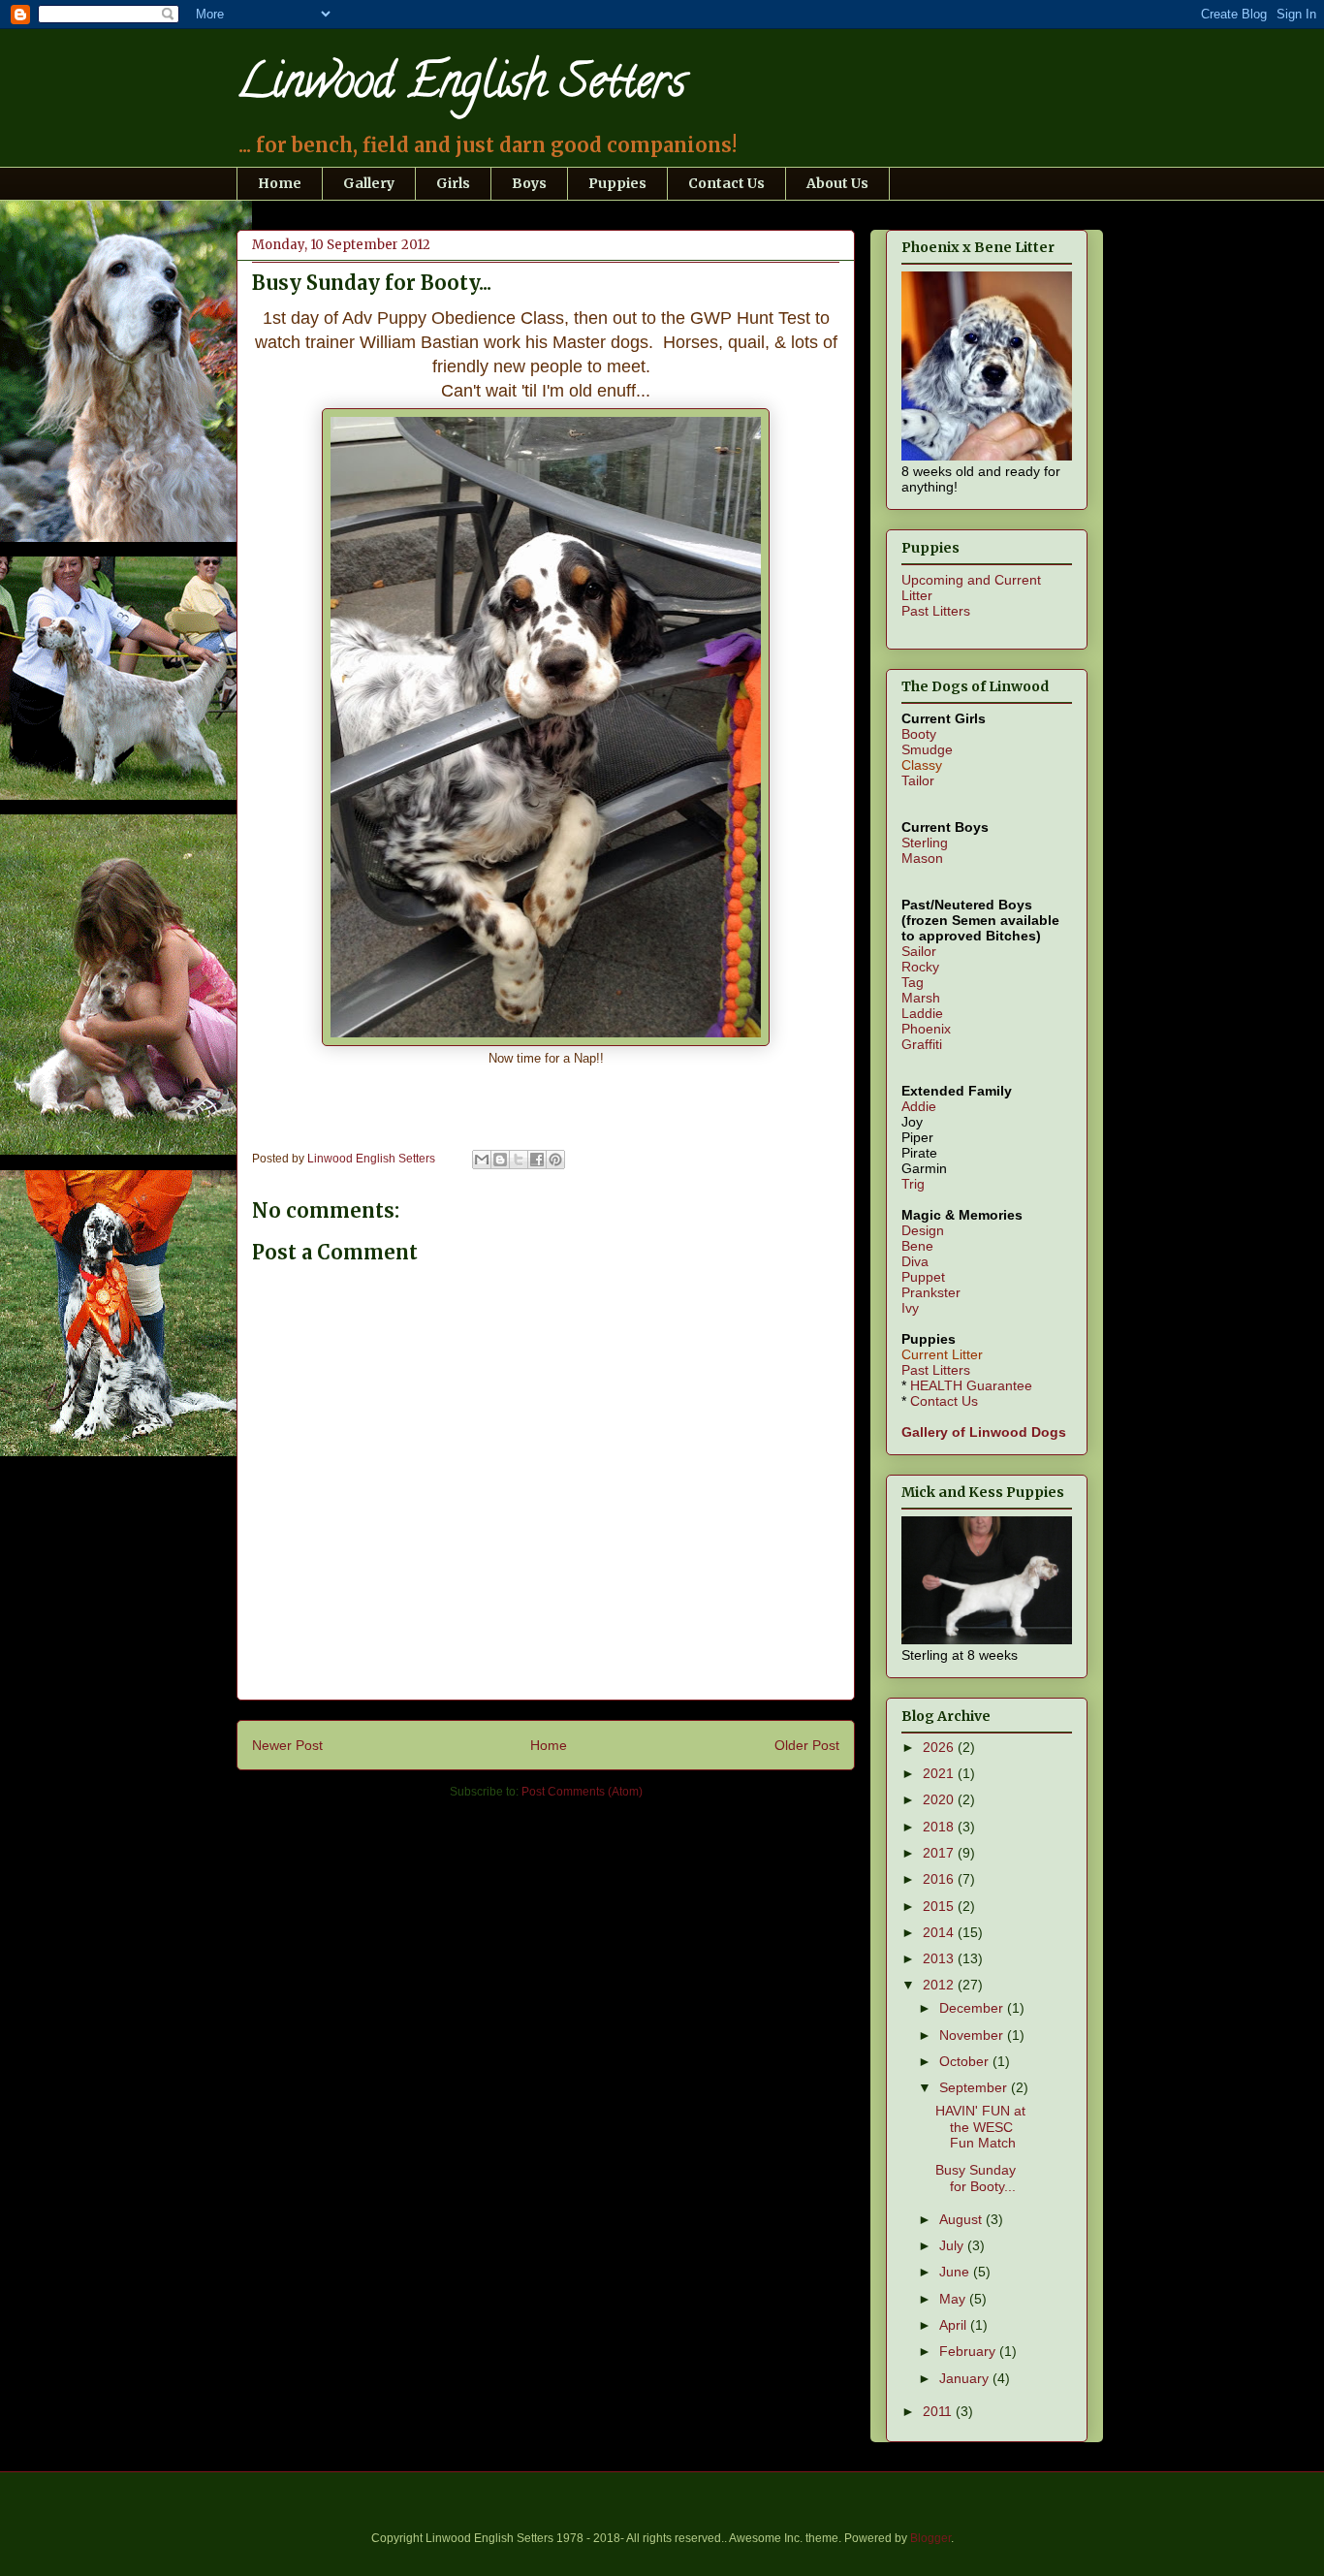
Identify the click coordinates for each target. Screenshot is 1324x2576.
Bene (917, 1246)
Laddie (922, 1013)
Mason (922, 858)
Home (280, 183)
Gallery (369, 183)
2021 (940, 1773)
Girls (453, 183)
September (975, 2087)
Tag (913, 982)
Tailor (918, 780)
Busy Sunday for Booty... (976, 2178)
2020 (940, 1799)
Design (923, 1230)
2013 (940, 1958)
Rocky (920, 967)
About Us (837, 183)
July (953, 2245)
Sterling (925, 843)
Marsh (921, 998)
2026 (940, 1747)
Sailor (919, 951)
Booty (919, 734)
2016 (940, 1879)
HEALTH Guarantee (971, 1385)
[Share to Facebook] (537, 1160)
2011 (939, 2411)
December (973, 2008)
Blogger (930, 2538)
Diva (915, 1261)
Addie (919, 1106)
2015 (940, 1906)
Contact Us (726, 183)
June (956, 2272)
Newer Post (287, 1745)
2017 (940, 1853)
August (962, 2219)
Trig (913, 1184)
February (969, 2351)
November (973, 2035)
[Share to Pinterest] (555, 1160)
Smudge (927, 749)
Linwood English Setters (461, 86)
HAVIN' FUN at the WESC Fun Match (980, 2127)
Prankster (931, 1292)
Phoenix (926, 1029)
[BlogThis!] (500, 1160)
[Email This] (482, 1160)
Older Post (807, 1745)
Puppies (617, 183)
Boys (529, 183)
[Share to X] (519, 1160)
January (966, 2378)
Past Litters (936, 611)
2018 (940, 1827)
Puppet (923, 1277)
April (955, 2325)
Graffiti (922, 1044)
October (966, 2061)
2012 (940, 1985)
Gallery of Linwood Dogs (984, 1432)
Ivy (910, 1308)
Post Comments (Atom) (582, 1792)
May (954, 2299)
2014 (940, 1932)
